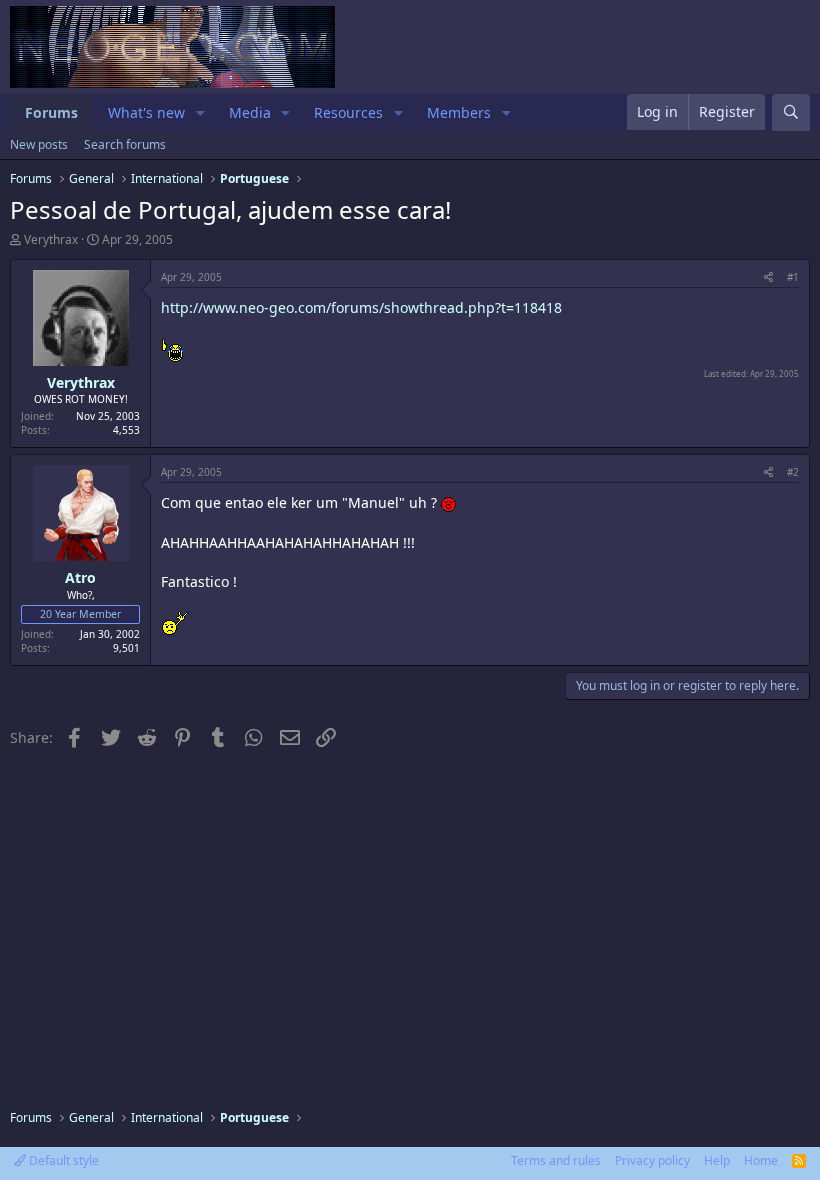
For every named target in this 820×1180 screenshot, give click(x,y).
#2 (793, 472)
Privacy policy (652, 1160)
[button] (200, 113)
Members (459, 112)
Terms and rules (556, 1160)
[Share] (768, 277)
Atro (80, 577)
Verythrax (51, 239)
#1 (793, 277)
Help (717, 1160)
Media (250, 112)
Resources (348, 112)
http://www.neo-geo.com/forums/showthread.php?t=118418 (361, 307)
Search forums (125, 144)
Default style (62, 1160)
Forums (51, 112)
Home (761, 1160)
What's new (146, 112)
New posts (39, 144)
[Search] (791, 112)
